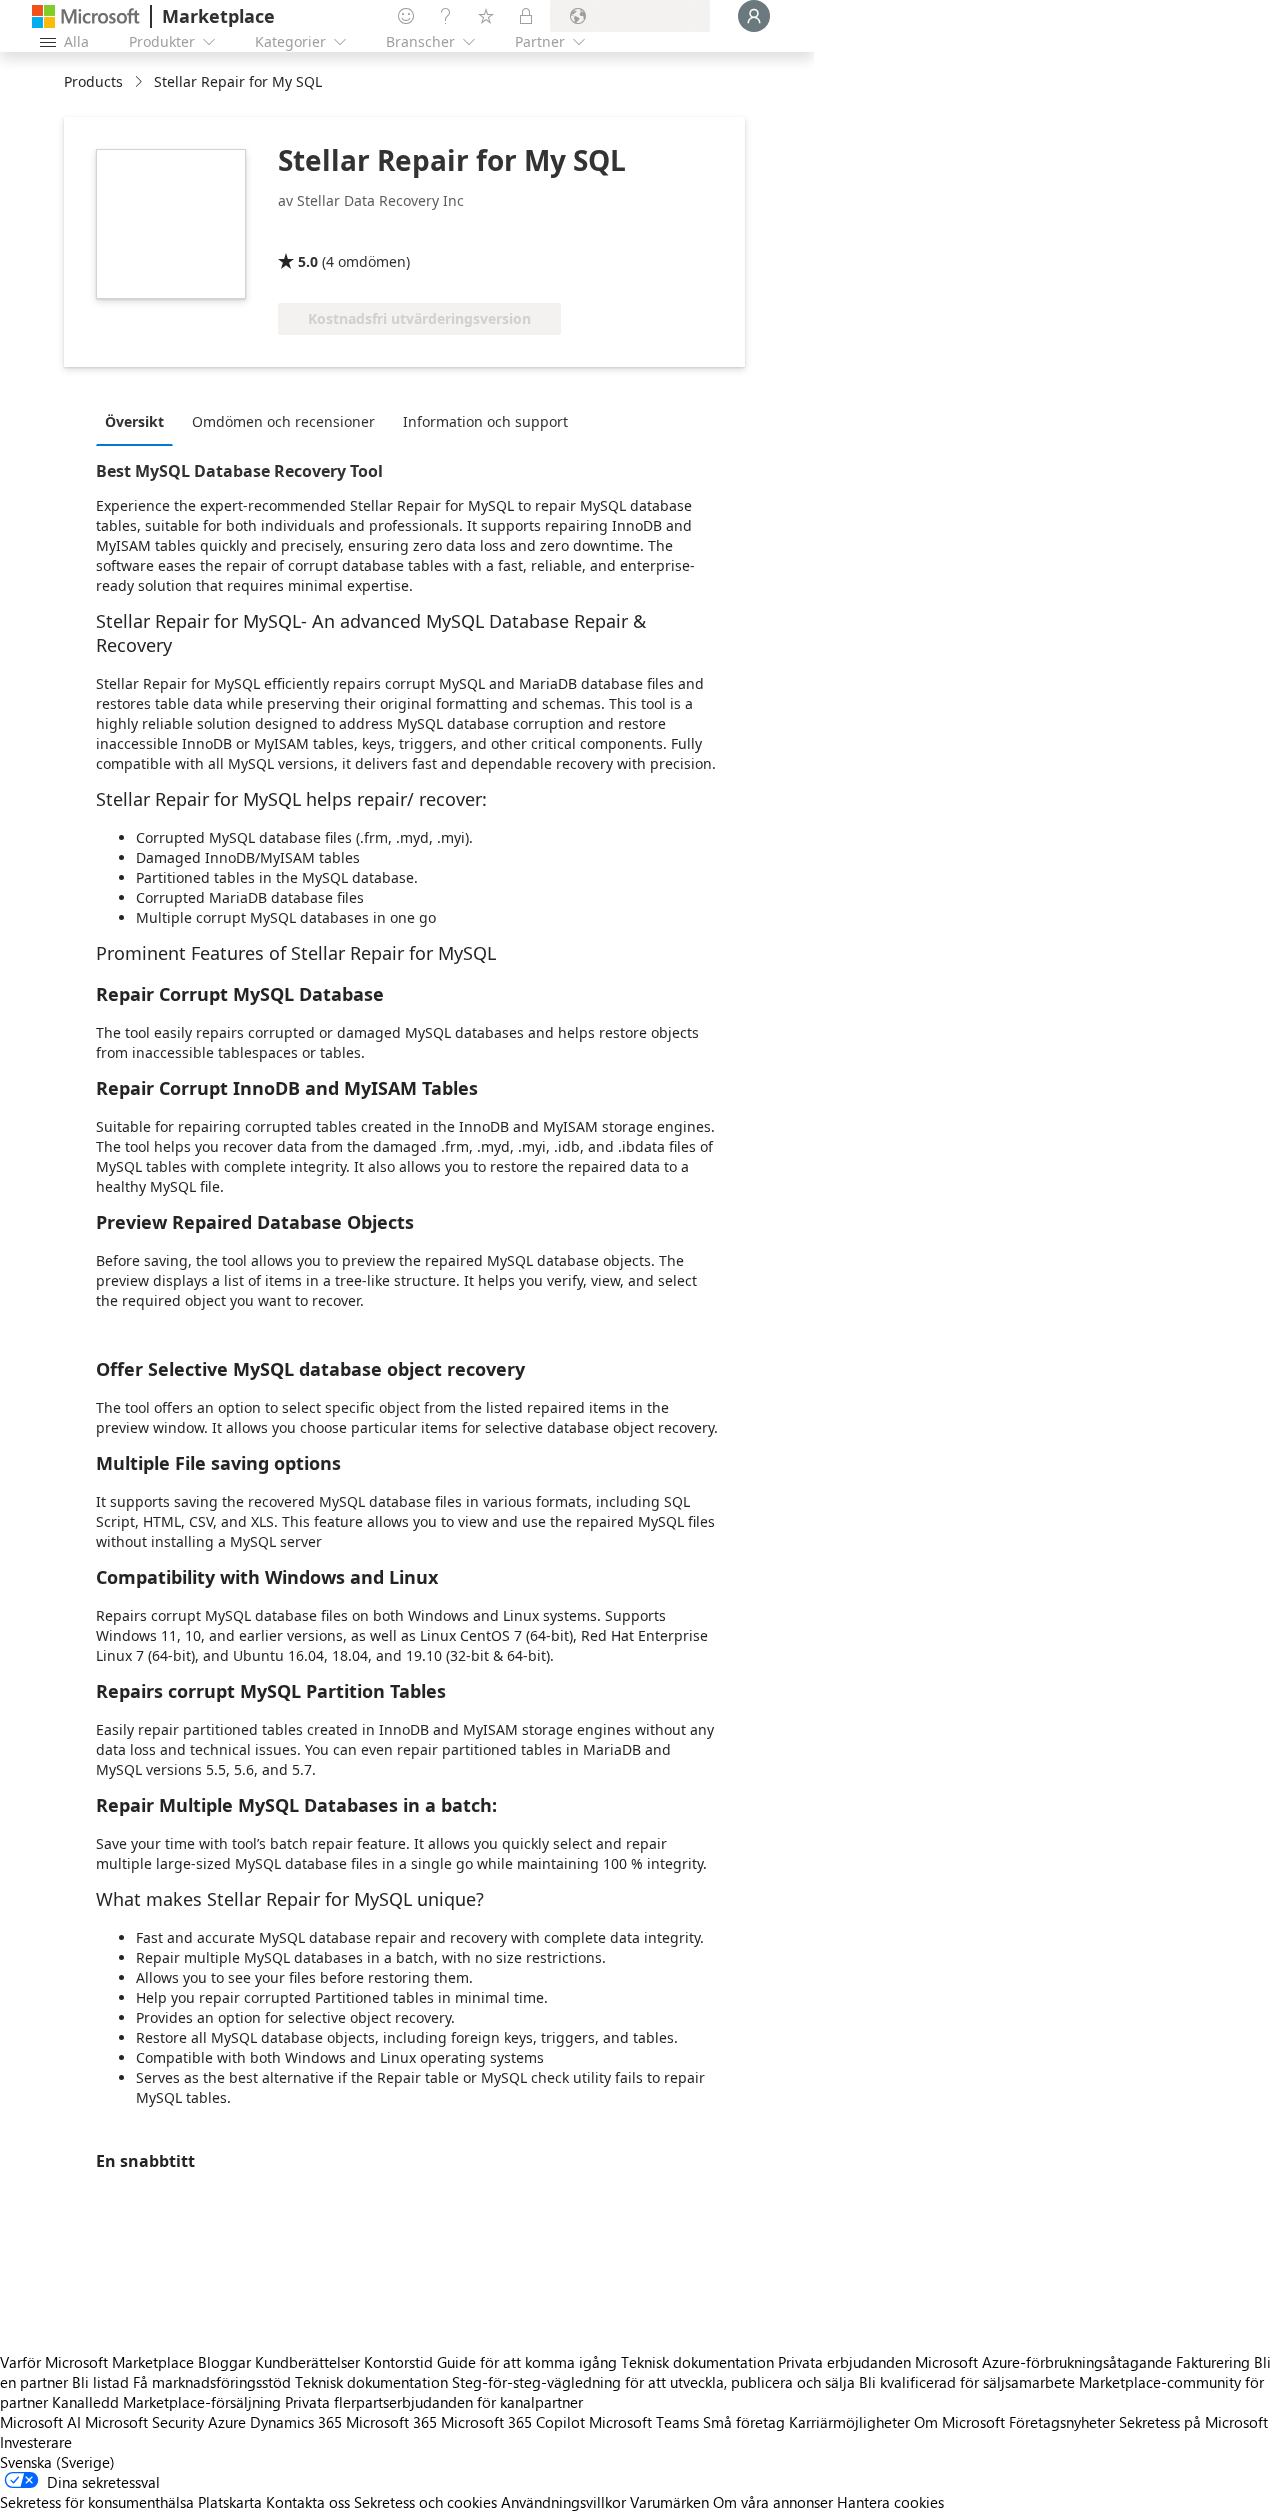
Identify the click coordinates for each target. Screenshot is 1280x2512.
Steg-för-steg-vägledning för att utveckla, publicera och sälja (653, 2382)
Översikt (134, 421)
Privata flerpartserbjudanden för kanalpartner (434, 2402)
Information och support (485, 421)
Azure (227, 2422)
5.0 (308, 261)
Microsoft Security (144, 2422)
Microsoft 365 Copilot (513, 2422)
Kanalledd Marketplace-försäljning (166, 2402)
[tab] (139, 421)
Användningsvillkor (563, 2502)
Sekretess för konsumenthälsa (97, 2502)
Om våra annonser (773, 2502)
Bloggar (224, 2362)
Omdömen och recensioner (283, 421)
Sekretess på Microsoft (1193, 2422)
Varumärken (669, 2502)
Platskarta (230, 2502)
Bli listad (100, 2382)
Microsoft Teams (644, 2422)
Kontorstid (398, 2362)
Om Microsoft (959, 2422)
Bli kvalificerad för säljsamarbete (967, 2382)
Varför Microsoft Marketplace (97, 2362)
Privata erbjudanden (844, 2362)
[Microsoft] (86, 16)
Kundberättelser (307, 2362)
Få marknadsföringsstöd (212, 2382)
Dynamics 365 (296, 2422)
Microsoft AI (40, 2422)
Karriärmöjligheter (849, 2422)
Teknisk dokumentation (697, 2362)
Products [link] (93, 81)
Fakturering (1213, 2362)
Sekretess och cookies (425, 2502)
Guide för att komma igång (527, 2362)
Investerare (36, 2442)
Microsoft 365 (391, 2422)
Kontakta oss (308, 2502)
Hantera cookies (890, 2502)
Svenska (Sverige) (57, 2462)
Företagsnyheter (1062, 2422)
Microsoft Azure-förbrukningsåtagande (1045, 2362)
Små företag (744, 2422)
